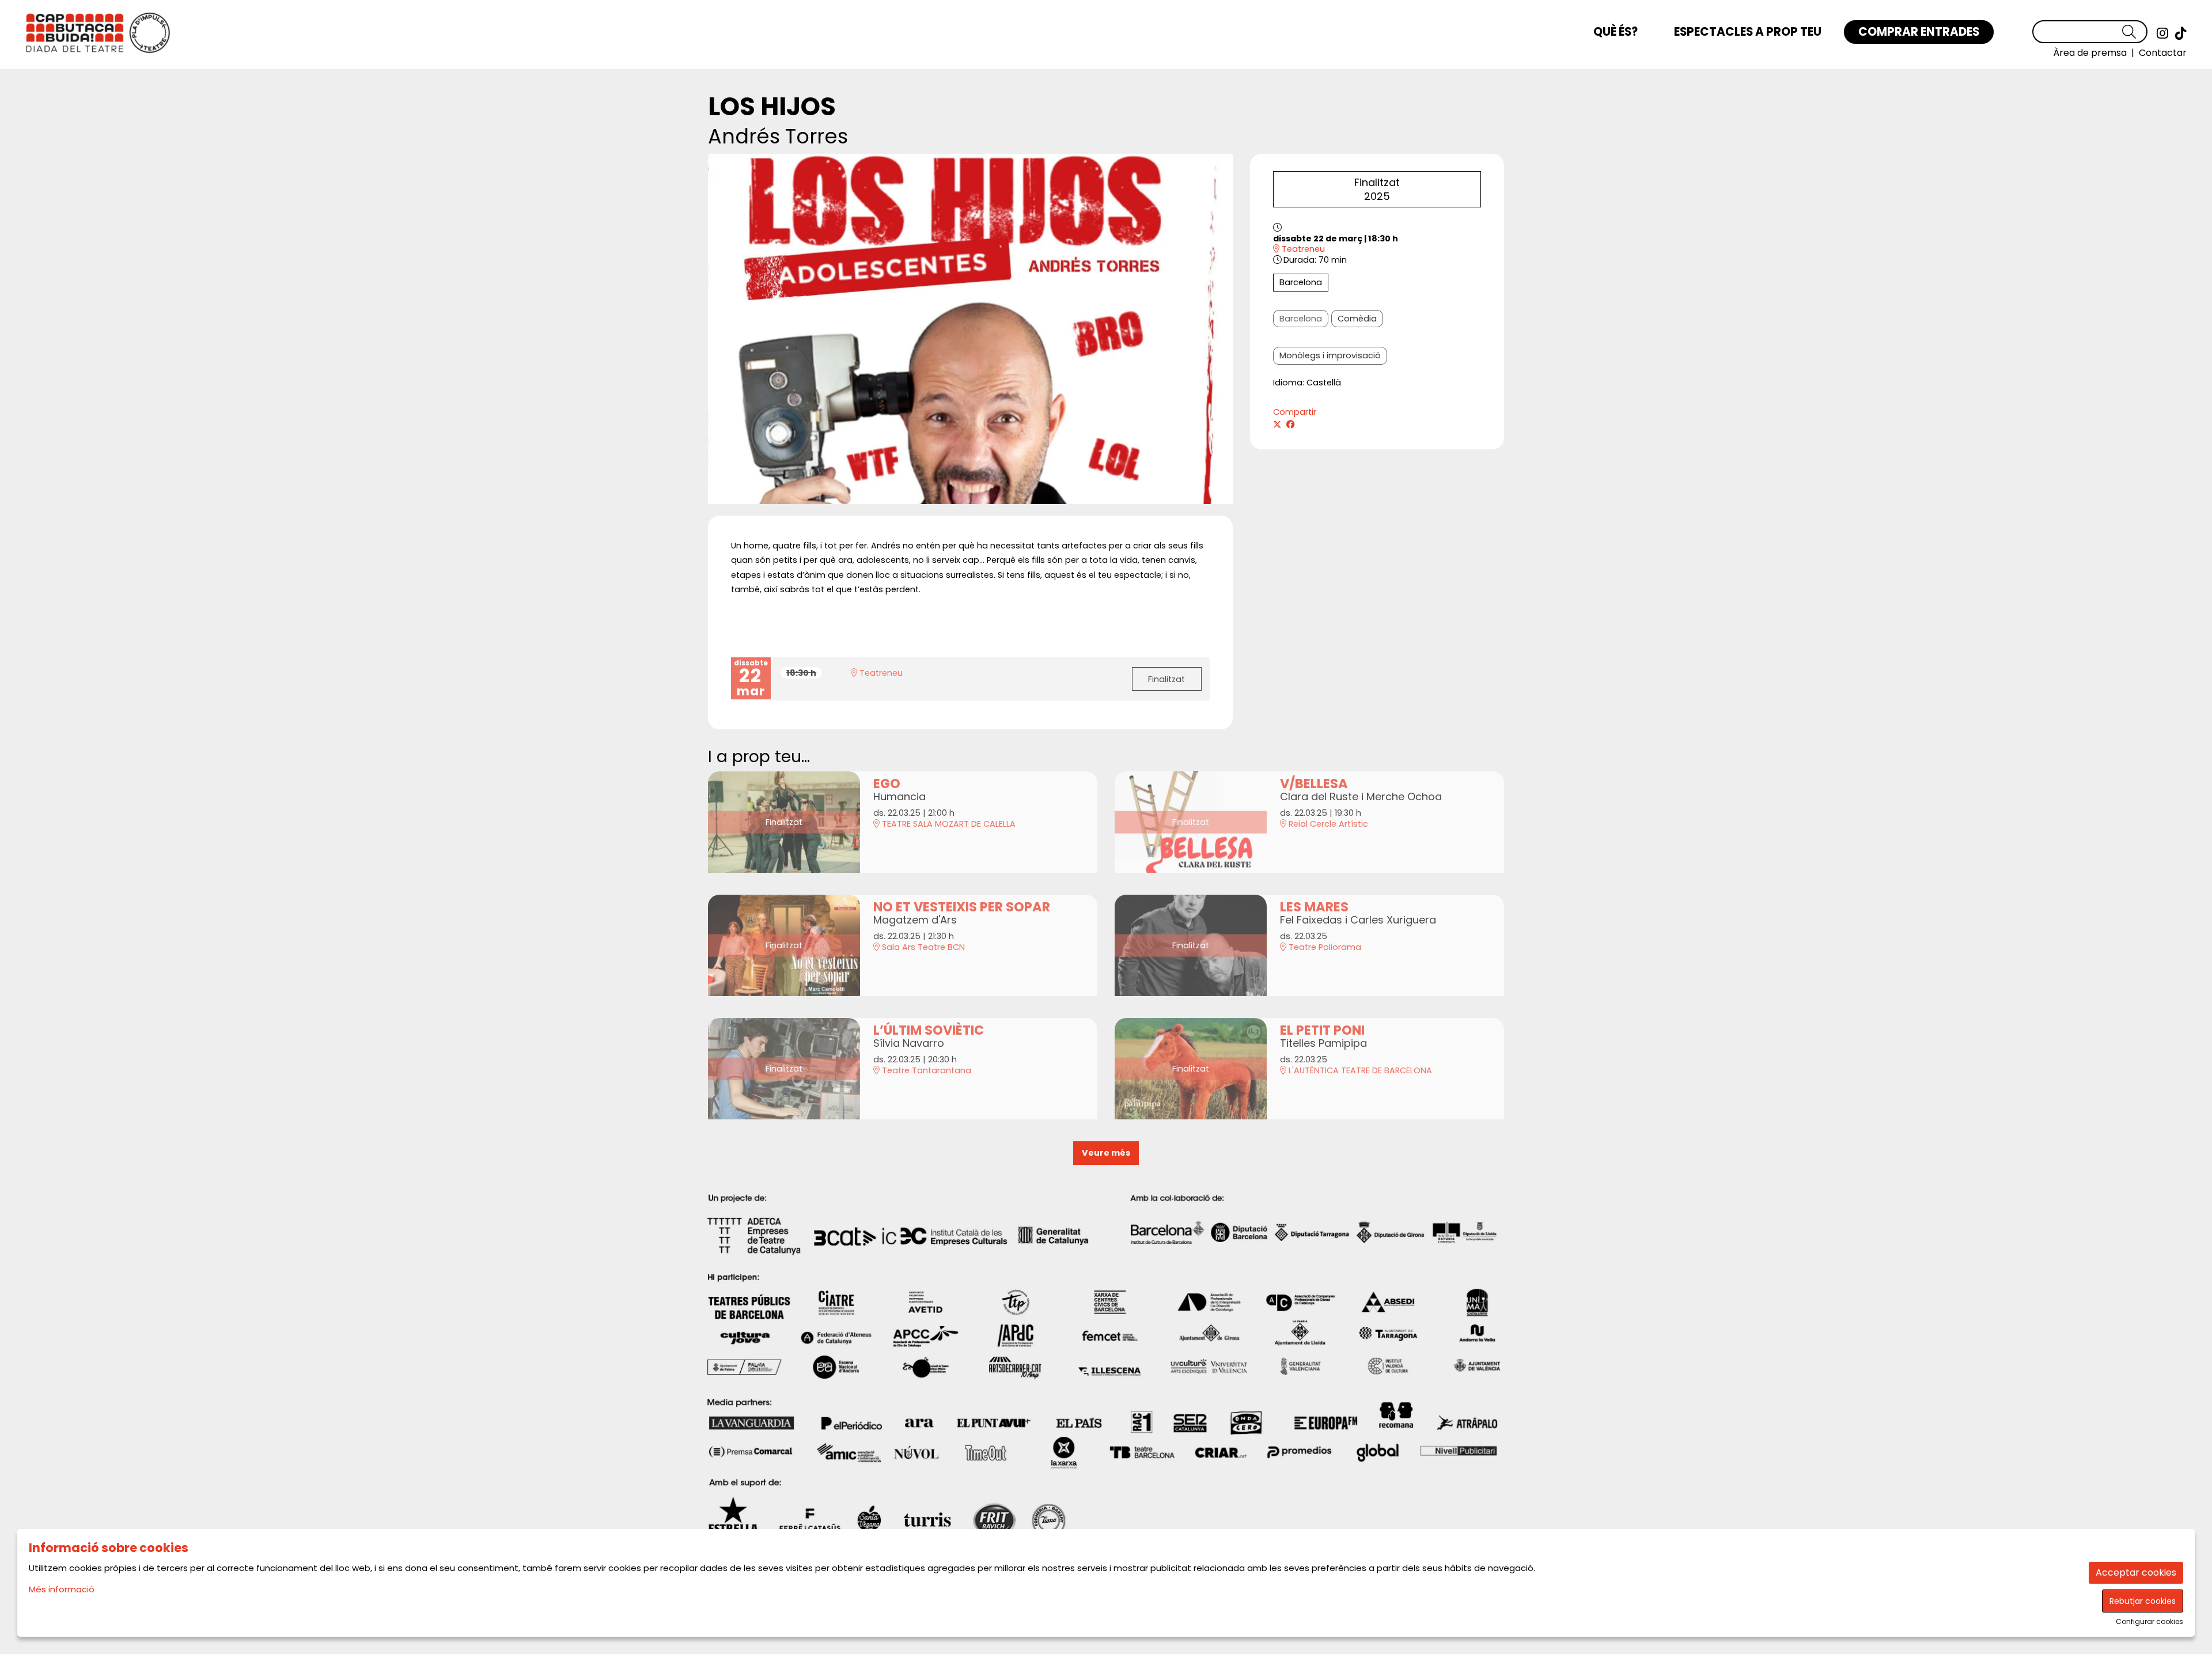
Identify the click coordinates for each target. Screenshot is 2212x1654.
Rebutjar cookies (2143, 1601)
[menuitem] (2162, 33)
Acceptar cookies (2136, 1572)
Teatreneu (1302, 249)
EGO (887, 784)
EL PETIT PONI (1322, 1030)
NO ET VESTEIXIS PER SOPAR (962, 907)
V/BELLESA (1314, 784)
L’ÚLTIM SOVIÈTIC (929, 1030)
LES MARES (1314, 907)
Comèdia (1357, 319)
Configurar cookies (2149, 1622)
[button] (2135, 32)
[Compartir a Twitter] (1277, 425)
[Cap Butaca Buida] (380, 37)
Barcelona (1301, 282)
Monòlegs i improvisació (1330, 355)
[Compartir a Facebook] (1290, 425)
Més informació (62, 1589)
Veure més (1106, 1153)
